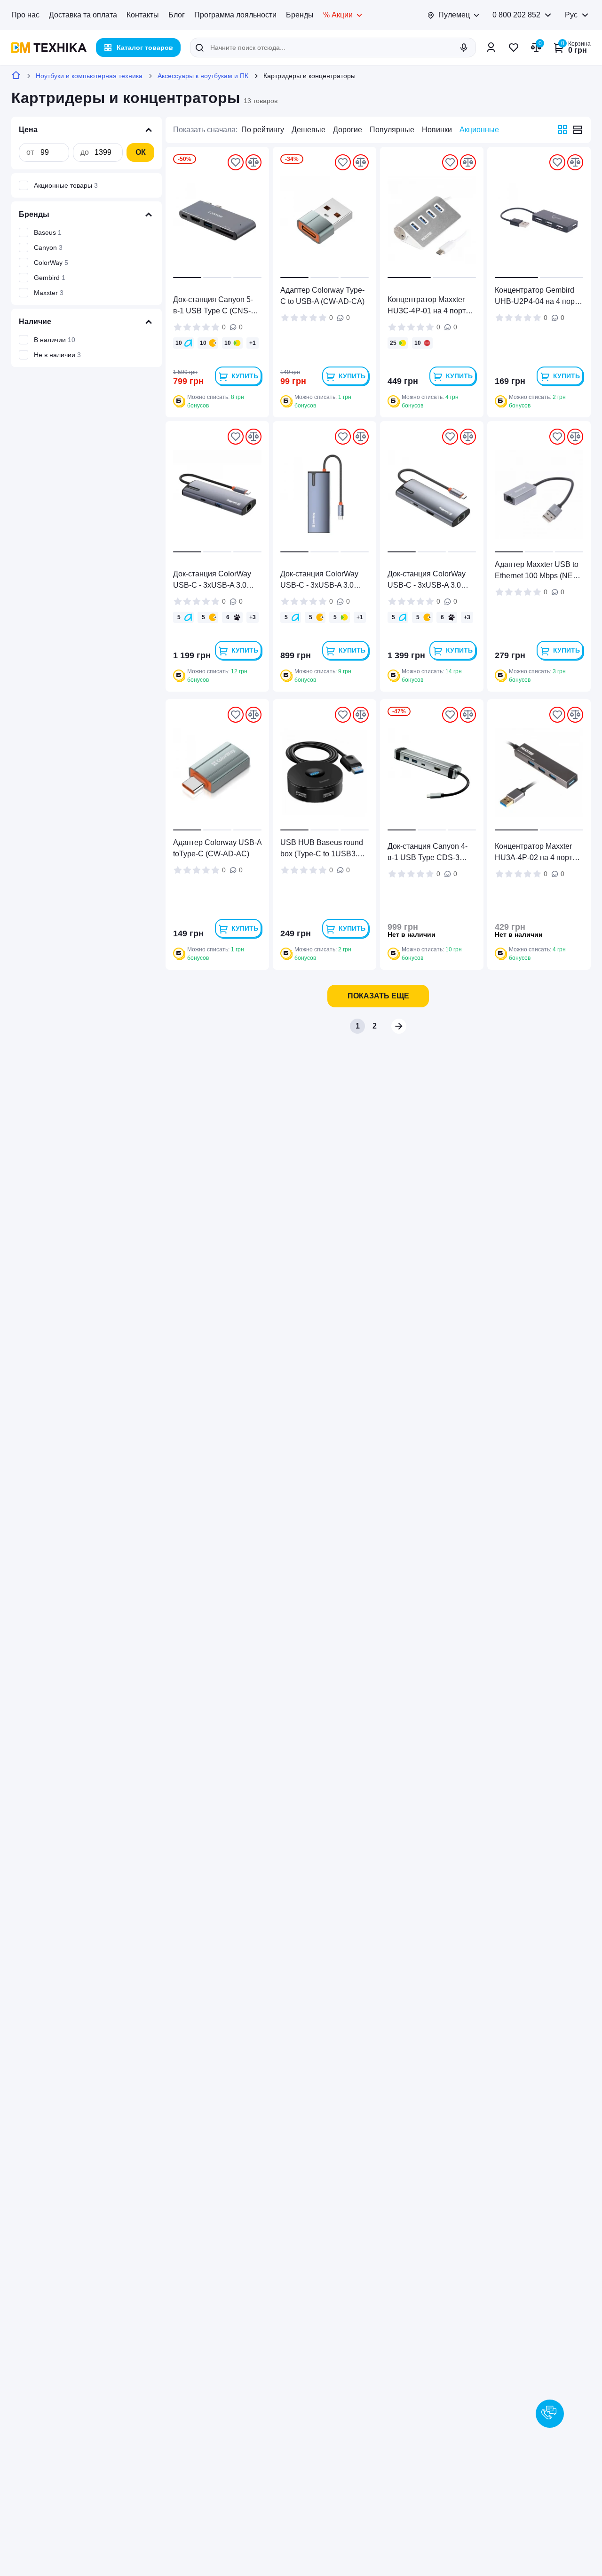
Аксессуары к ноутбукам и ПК (203, 76)
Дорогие (348, 130)
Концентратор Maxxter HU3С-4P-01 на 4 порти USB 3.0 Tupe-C (429, 306)
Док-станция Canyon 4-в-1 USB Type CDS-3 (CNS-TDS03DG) (428, 853)
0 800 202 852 (516, 15)
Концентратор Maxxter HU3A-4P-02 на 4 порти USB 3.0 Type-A (536, 853)
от (30, 152)
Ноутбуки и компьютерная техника (89, 76)
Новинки (437, 130)
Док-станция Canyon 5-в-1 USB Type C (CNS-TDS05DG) (213, 306)
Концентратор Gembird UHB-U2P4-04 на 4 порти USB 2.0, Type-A (539, 297)
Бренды (300, 15)
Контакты (143, 15)
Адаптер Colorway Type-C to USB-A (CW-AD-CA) (322, 296)
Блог (177, 15)
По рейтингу (263, 130)
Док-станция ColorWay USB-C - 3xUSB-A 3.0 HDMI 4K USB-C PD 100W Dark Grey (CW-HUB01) (319, 580)
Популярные (392, 130)
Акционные (479, 130)
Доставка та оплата (83, 15)
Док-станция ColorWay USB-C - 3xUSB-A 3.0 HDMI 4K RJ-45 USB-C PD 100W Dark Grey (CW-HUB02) (431, 580)
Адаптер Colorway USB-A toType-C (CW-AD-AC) (217, 848)
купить (245, 376)
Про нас (25, 15)
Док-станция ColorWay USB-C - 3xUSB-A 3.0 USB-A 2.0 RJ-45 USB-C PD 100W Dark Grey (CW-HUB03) (217, 580)
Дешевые (309, 130)
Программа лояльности (235, 15)
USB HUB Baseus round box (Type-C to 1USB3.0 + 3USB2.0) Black (324, 849)
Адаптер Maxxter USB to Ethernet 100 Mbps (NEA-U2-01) (538, 571)
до (85, 152)
